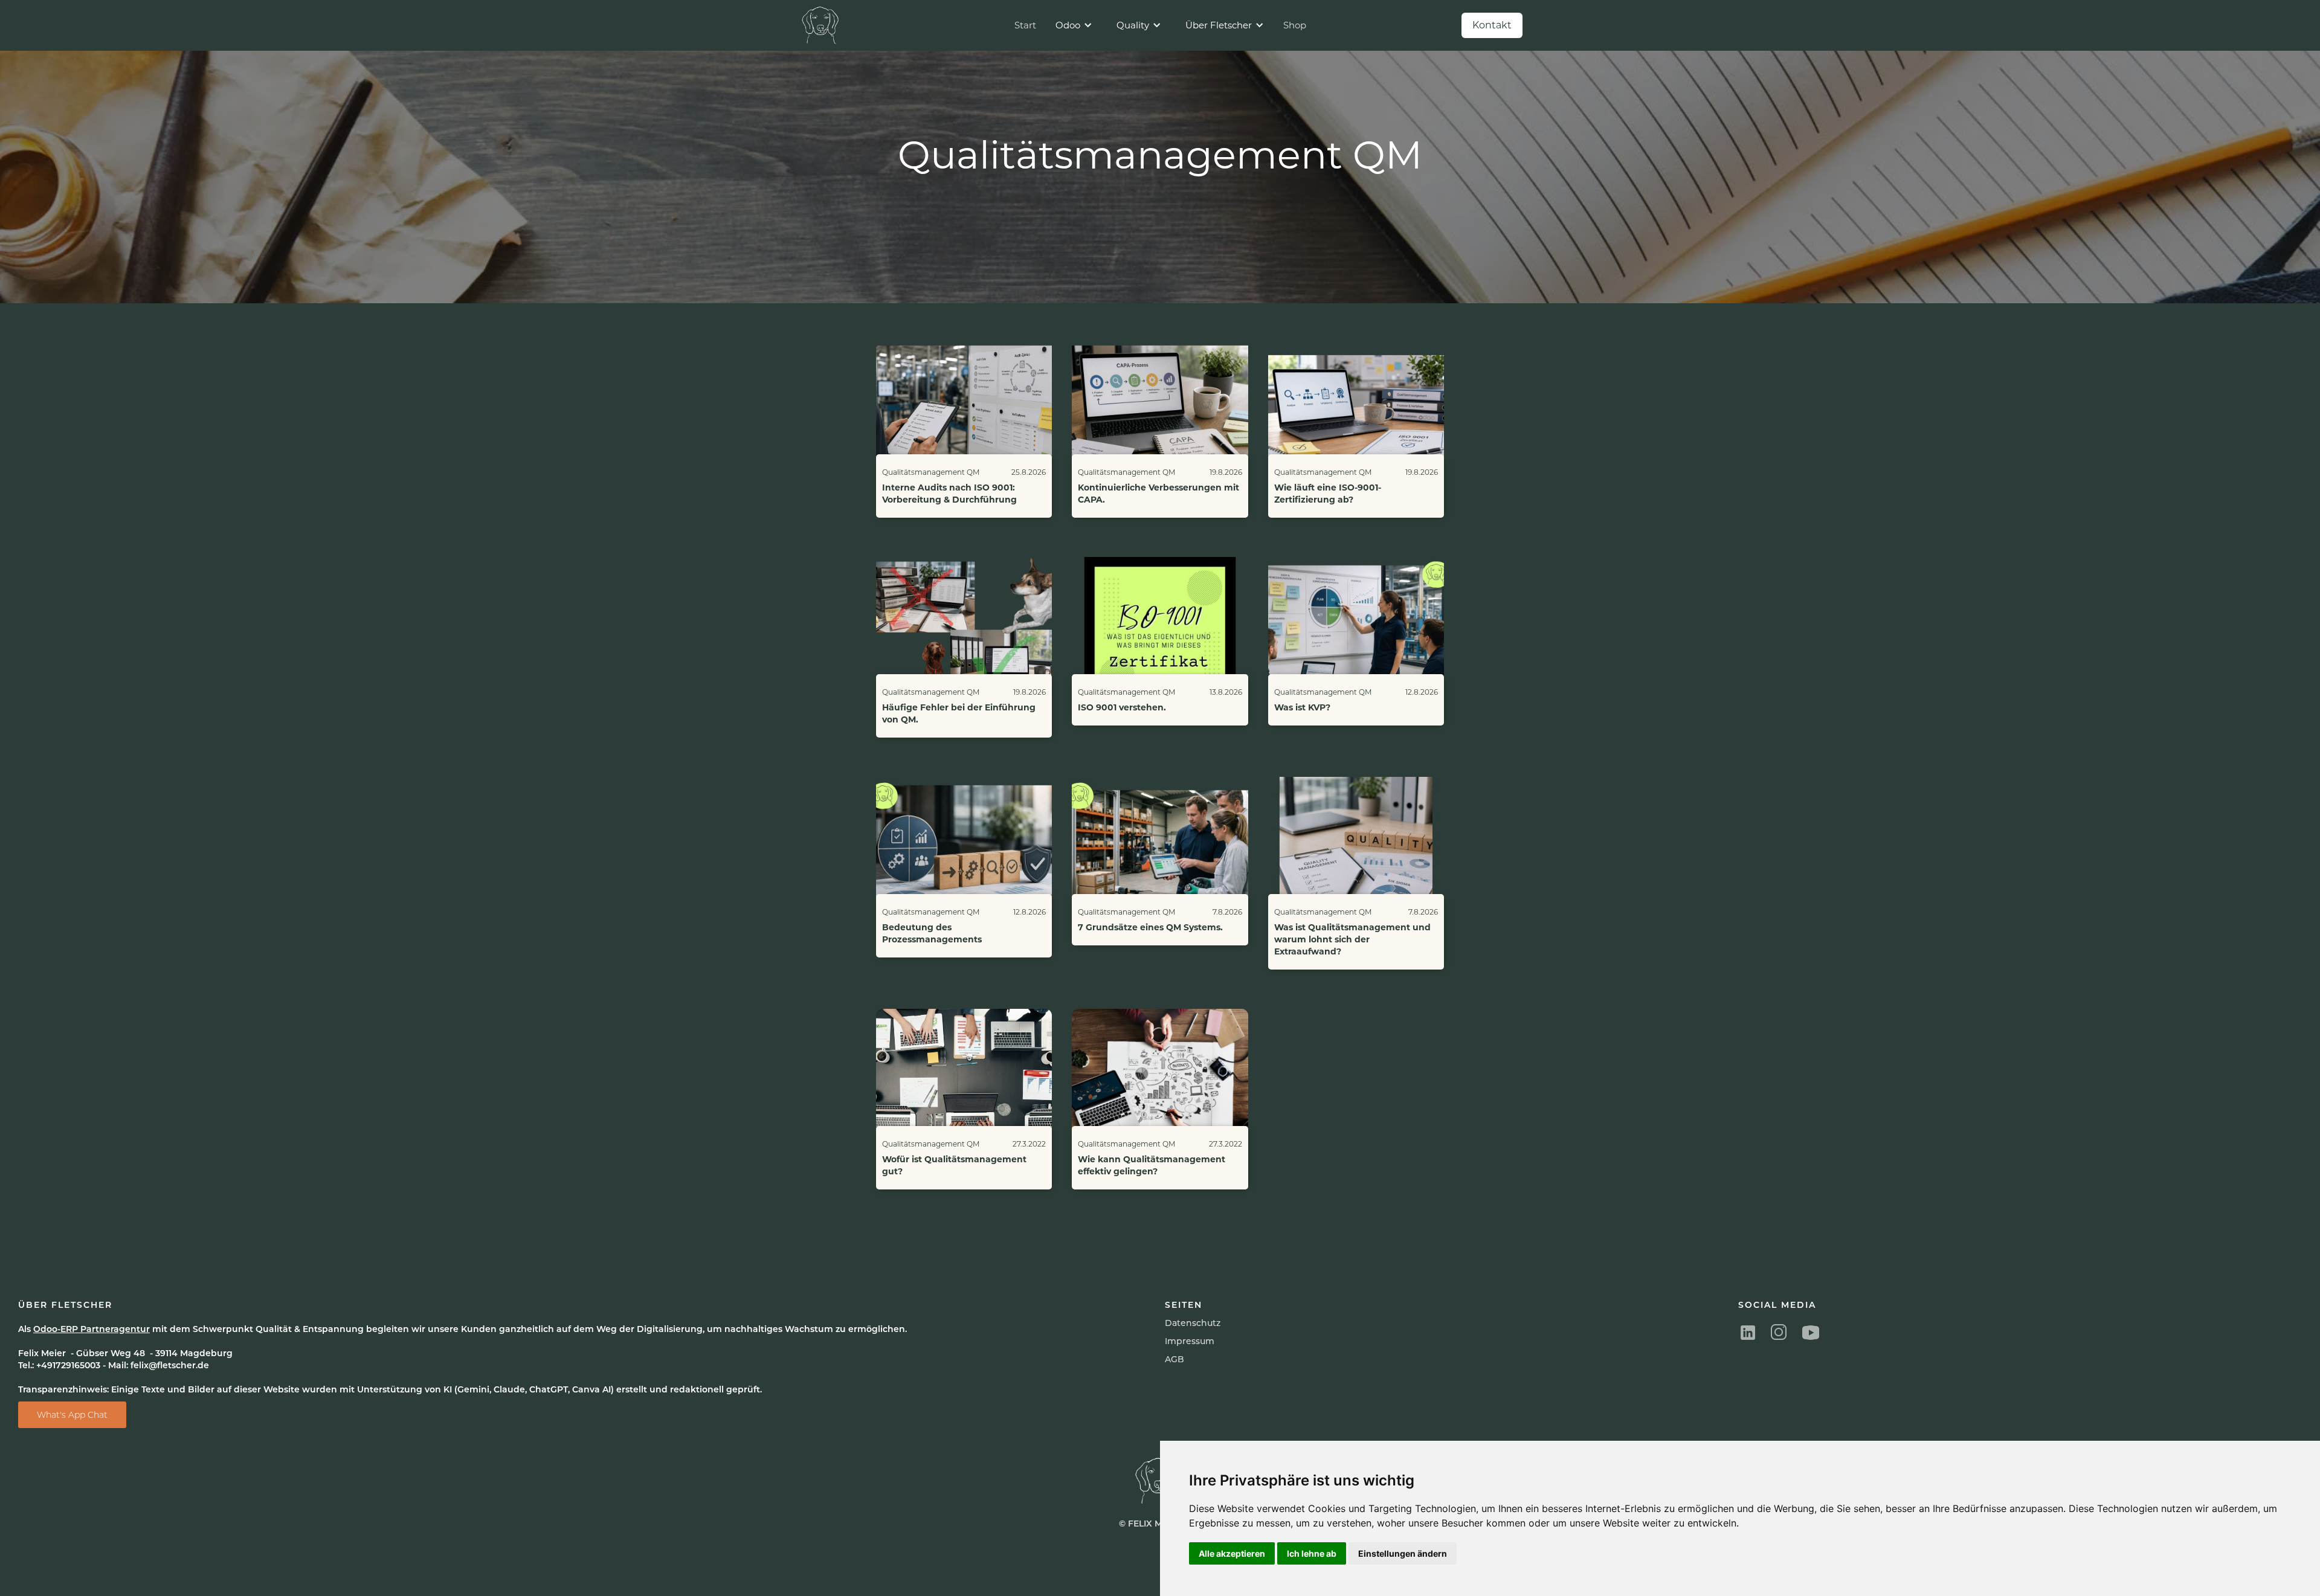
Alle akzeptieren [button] (1232, 1553)
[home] (822, 25)
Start (1025, 25)
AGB (1174, 1359)
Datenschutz (1193, 1323)
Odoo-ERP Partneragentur (92, 1329)
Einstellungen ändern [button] (1403, 1553)
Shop (1295, 25)
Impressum (1190, 1341)
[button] (1074, 25)
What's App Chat (72, 1415)
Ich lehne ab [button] (1312, 1553)
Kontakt (1492, 25)
